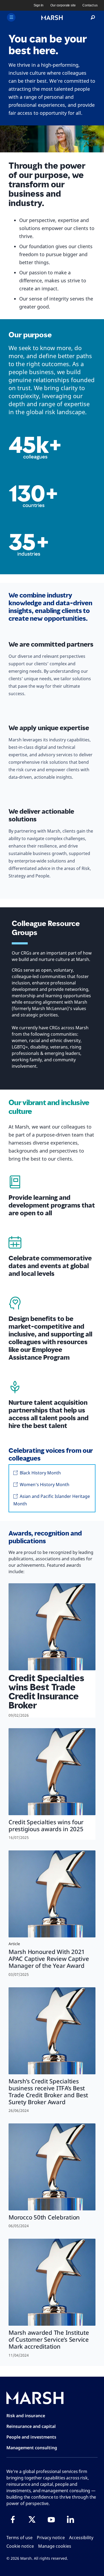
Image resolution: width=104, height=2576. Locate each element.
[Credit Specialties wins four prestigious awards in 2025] (52, 1772)
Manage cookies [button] (55, 2546)
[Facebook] (13, 2519)
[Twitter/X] (32, 2519)
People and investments (31, 2437)
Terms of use (19, 2538)
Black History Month (40, 1473)
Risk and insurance (26, 2416)
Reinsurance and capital (31, 2426)
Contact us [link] (90, 5)
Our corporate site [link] (63, 5)
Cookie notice (20, 2546)
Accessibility (81, 2538)
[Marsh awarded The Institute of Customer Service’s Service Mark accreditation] (52, 2282)
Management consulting (32, 2448)
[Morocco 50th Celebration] (52, 2167)
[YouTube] (51, 2519)
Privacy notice (51, 2538)
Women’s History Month (44, 1485)
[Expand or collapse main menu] (11, 17)
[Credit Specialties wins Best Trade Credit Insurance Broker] (52, 1627)
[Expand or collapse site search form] (93, 18)
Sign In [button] (39, 5)
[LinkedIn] (70, 2519)
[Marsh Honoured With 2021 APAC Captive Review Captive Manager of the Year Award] (52, 1894)
